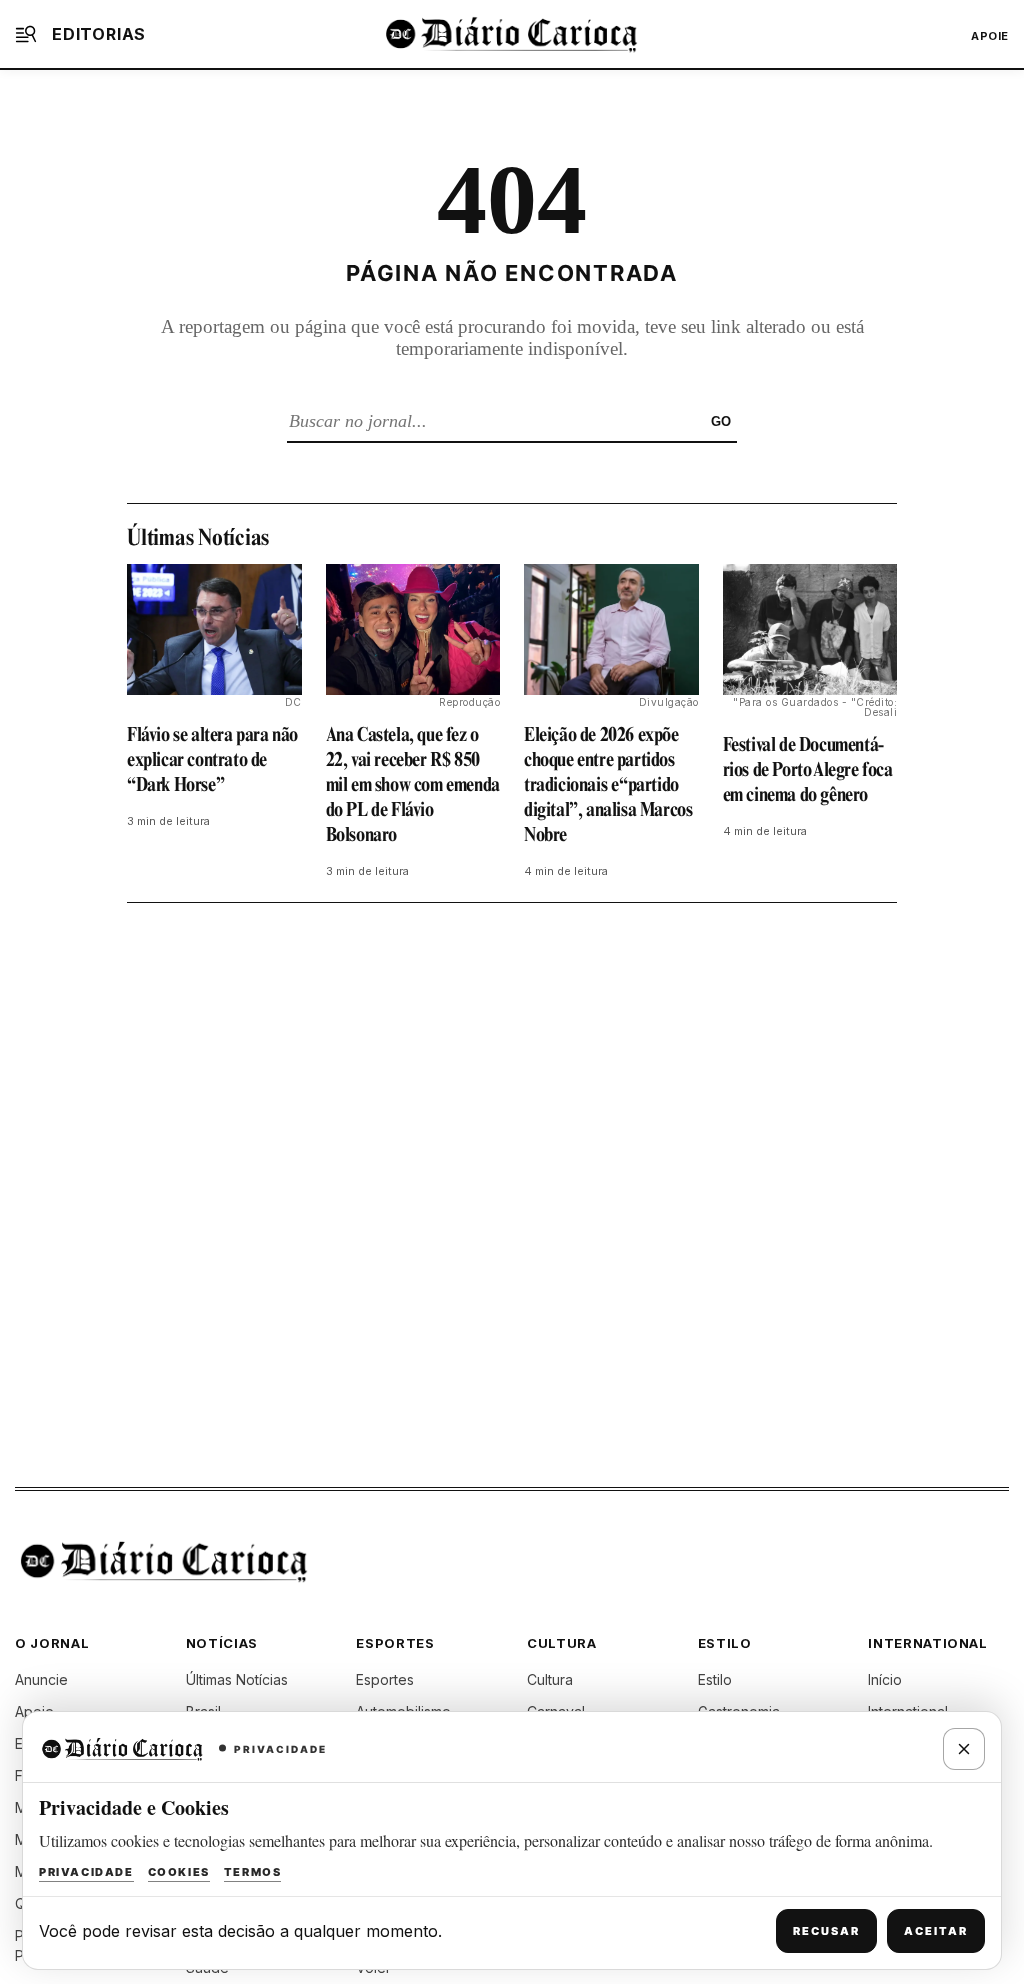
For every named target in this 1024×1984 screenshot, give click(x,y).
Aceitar (936, 1931)
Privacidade (86, 1872)
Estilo (715, 1679)
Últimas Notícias (237, 1679)
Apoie (990, 36)
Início (885, 1679)
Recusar (826, 1931)
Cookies (179, 1872)
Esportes (385, 1679)
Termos (253, 1872)
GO (721, 421)
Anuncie (41, 1679)
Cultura (550, 1679)
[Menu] (26, 34)
